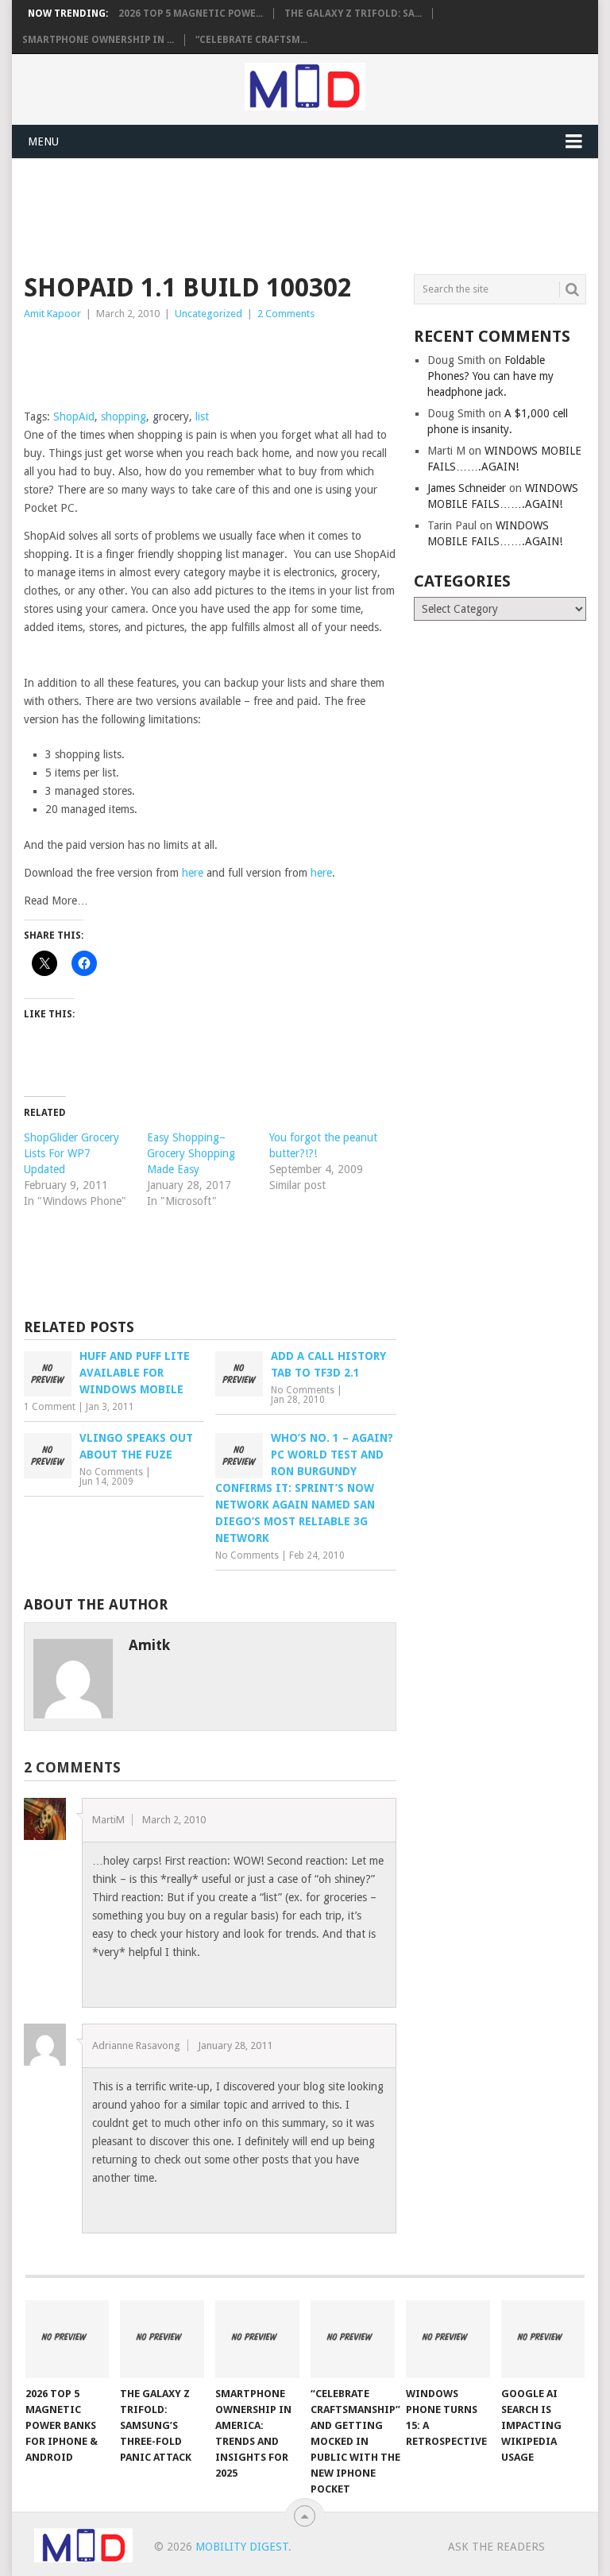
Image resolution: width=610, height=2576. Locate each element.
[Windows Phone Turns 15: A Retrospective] (448, 2339)
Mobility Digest (242, 2547)
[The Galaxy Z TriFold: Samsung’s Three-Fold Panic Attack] (162, 2339)
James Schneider (467, 488)
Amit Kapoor (52, 314)
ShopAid (74, 416)
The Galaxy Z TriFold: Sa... (353, 14)
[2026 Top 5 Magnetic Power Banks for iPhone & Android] (68, 2339)
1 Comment (50, 1407)
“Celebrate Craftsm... (251, 40)
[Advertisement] (313, 214)
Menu (43, 141)
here (193, 873)
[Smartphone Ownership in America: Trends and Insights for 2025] (257, 2339)
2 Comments (286, 314)
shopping (124, 416)
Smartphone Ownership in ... (98, 40)
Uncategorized (208, 314)
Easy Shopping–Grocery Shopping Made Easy (191, 1153)
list (202, 416)
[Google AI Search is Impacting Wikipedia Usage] (543, 2339)
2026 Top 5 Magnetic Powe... (191, 14)
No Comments (303, 1390)
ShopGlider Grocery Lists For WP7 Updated (71, 1153)
